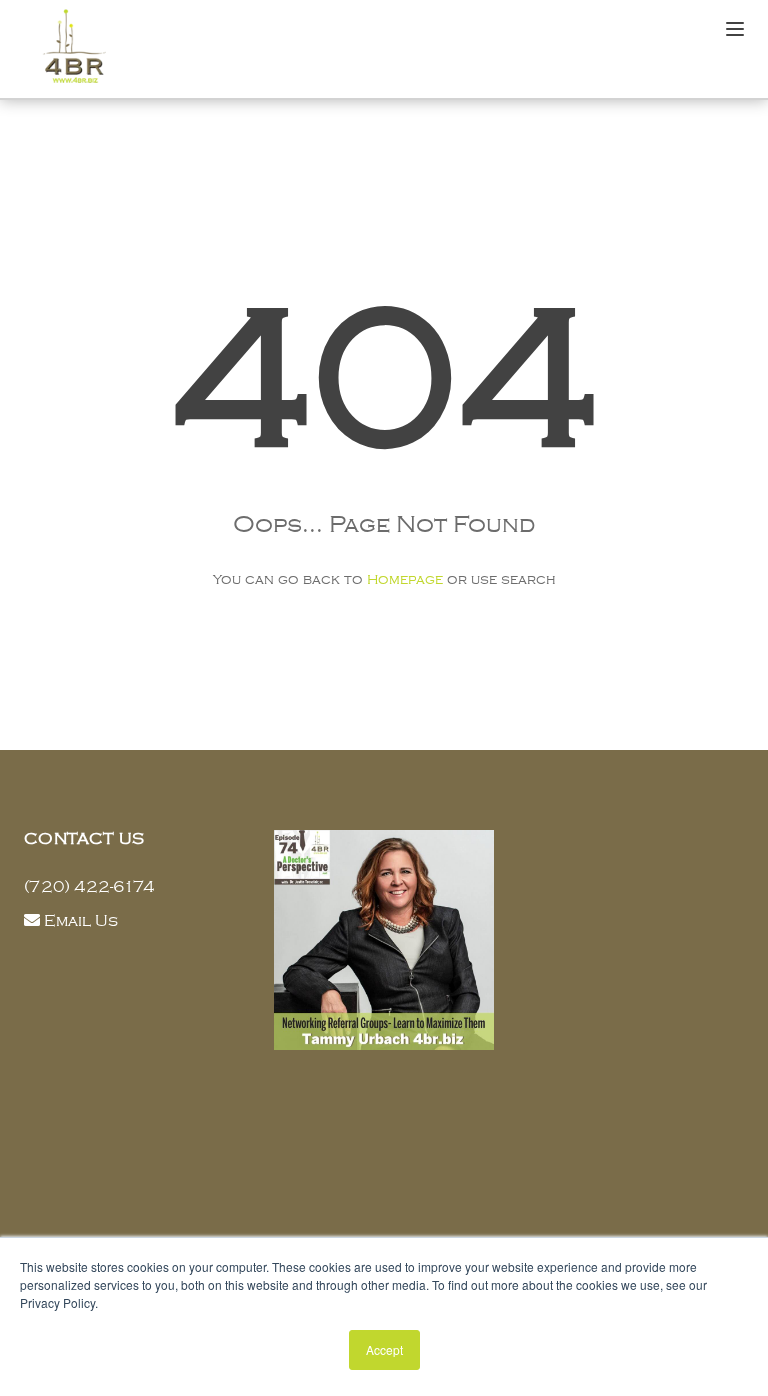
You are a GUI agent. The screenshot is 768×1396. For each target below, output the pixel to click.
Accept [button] (384, 1349)
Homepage (405, 579)
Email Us (81, 921)
